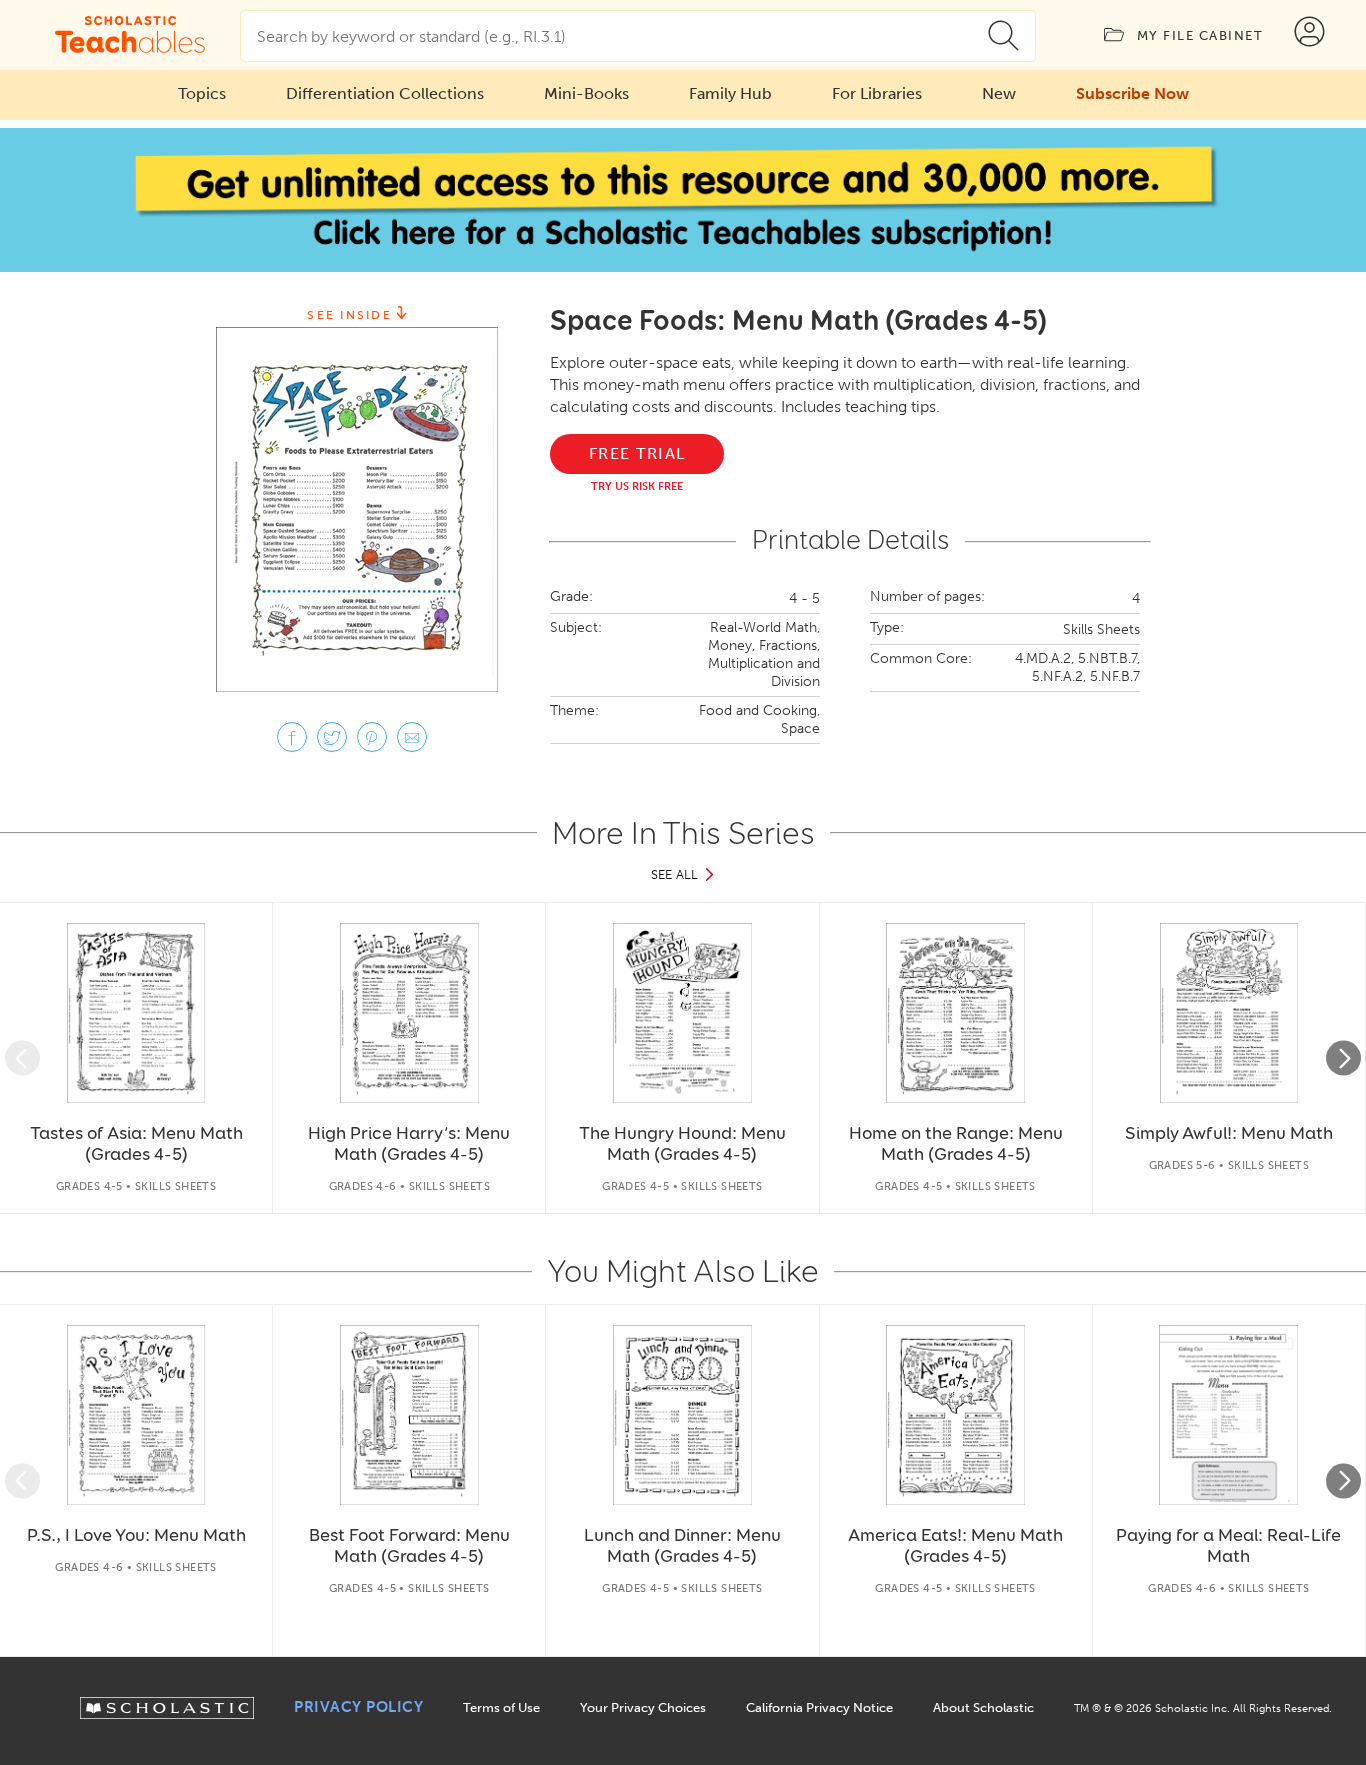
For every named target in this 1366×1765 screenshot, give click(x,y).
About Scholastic (983, 1707)
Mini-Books (586, 93)
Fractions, (789, 645)
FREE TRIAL (637, 453)
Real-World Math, (765, 627)
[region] (683, 1058)
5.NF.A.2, (1059, 676)
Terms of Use (501, 1707)
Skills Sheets (1101, 629)
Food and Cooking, (759, 710)
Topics (202, 93)
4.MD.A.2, (1044, 658)
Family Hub (730, 93)
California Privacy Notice (819, 1707)
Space (800, 728)
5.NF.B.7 (1115, 676)
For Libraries (877, 93)
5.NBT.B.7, (1109, 658)
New (999, 93)
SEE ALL (674, 874)
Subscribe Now (1132, 93)
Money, (731, 645)
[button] (22, 1058)
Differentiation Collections (385, 93)
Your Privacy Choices (643, 1707)
